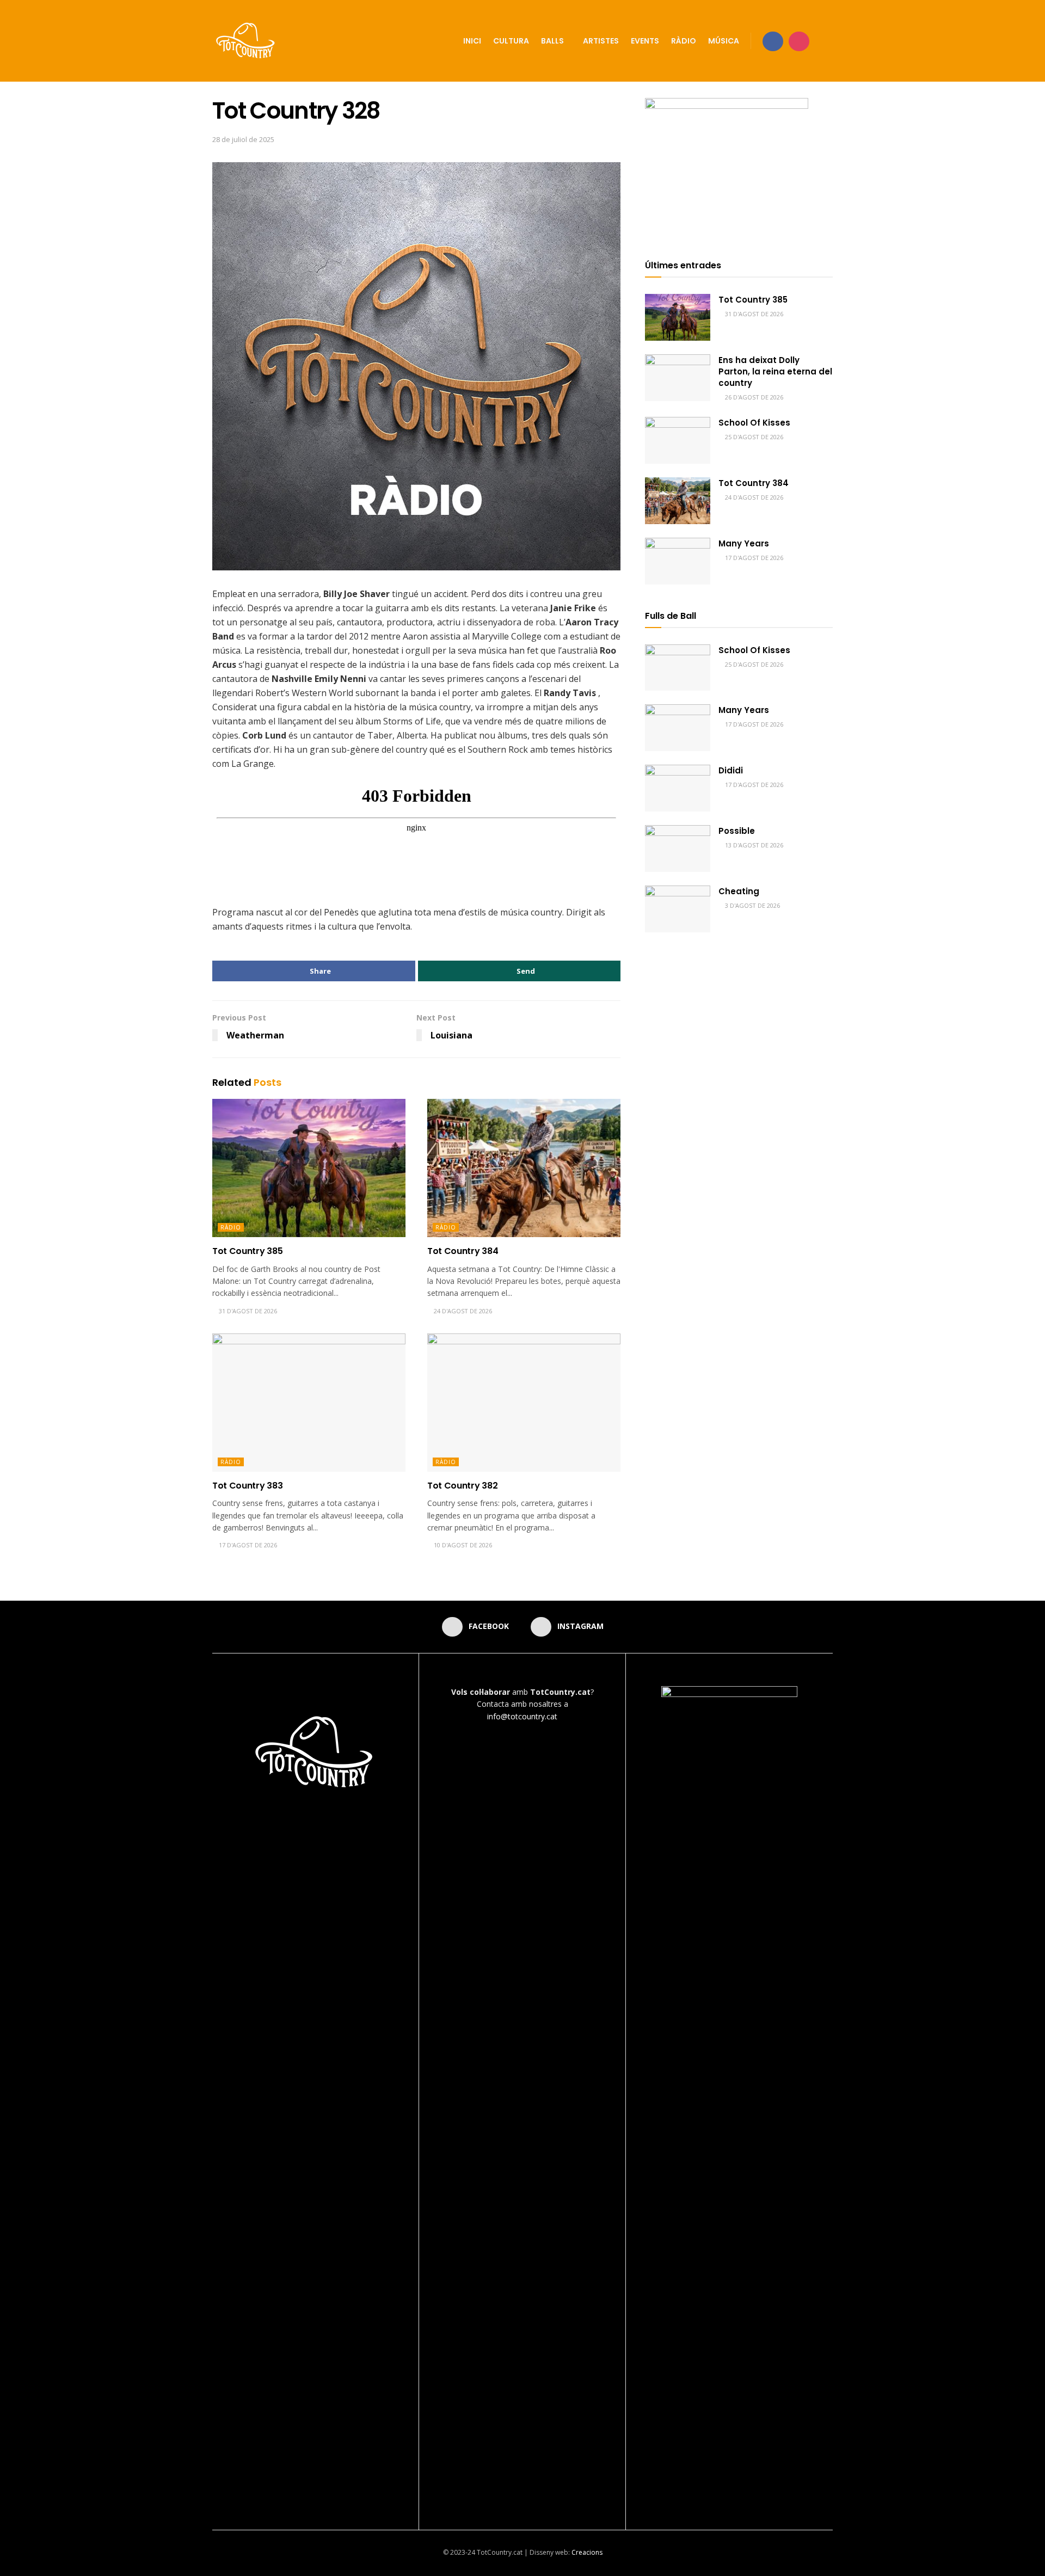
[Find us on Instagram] (799, 41)
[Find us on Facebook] (773, 41)
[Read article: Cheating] (678, 909)
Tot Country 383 (247, 1486)
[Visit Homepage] (246, 41)
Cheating (739, 891)
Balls (552, 41)
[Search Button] (829, 41)
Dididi (731, 770)
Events (645, 41)
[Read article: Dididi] (678, 788)
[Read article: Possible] (678, 849)
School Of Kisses (754, 423)
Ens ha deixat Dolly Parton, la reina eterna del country (775, 371)
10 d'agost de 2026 (462, 1545)
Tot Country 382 (462, 1486)
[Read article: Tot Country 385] (309, 1168)
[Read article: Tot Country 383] (309, 1403)
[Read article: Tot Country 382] (524, 1403)
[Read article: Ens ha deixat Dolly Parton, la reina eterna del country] (678, 378)
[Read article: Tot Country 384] (524, 1168)
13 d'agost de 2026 (753, 845)
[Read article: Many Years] (678, 561)
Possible (737, 831)
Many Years (744, 543)
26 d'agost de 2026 (753, 397)
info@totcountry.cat (522, 1716)
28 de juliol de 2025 (243, 139)
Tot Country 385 (247, 1251)
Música (724, 41)
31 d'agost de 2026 (247, 1311)
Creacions (587, 2552)
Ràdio (684, 41)
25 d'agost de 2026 (753, 437)
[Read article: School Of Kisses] (678, 440)
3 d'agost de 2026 (752, 905)
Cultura (511, 41)
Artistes (601, 41)
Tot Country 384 (463, 1251)
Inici (472, 41)
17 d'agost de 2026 (247, 1545)
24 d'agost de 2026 (462, 1311)
